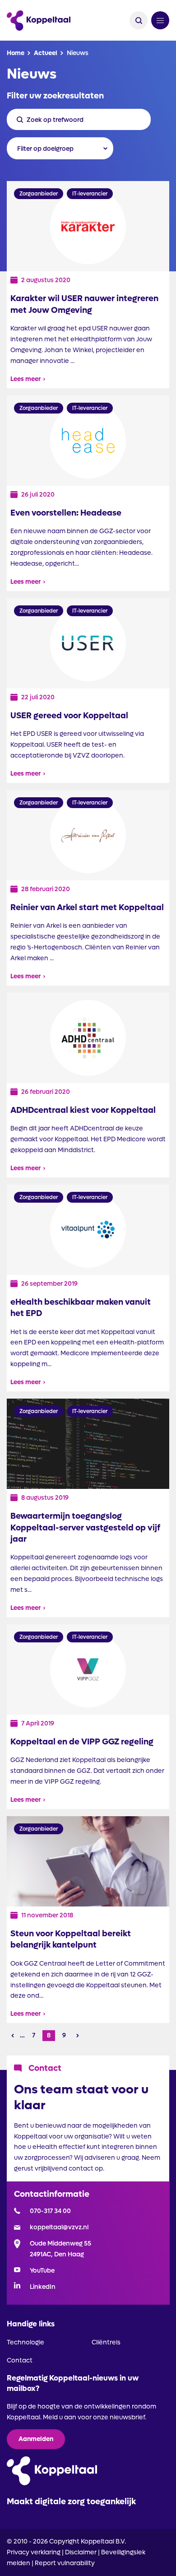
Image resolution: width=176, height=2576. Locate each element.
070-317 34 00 (50, 2211)
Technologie (25, 2342)
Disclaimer (81, 2552)
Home (16, 53)
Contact (20, 2360)
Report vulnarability (65, 2563)
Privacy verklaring (34, 2552)
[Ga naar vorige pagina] (13, 2036)
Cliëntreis (106, 2342)
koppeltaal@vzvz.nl (59, 2227)
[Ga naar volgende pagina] (78, 2036)
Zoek (139, 20)
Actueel (46, 53)
